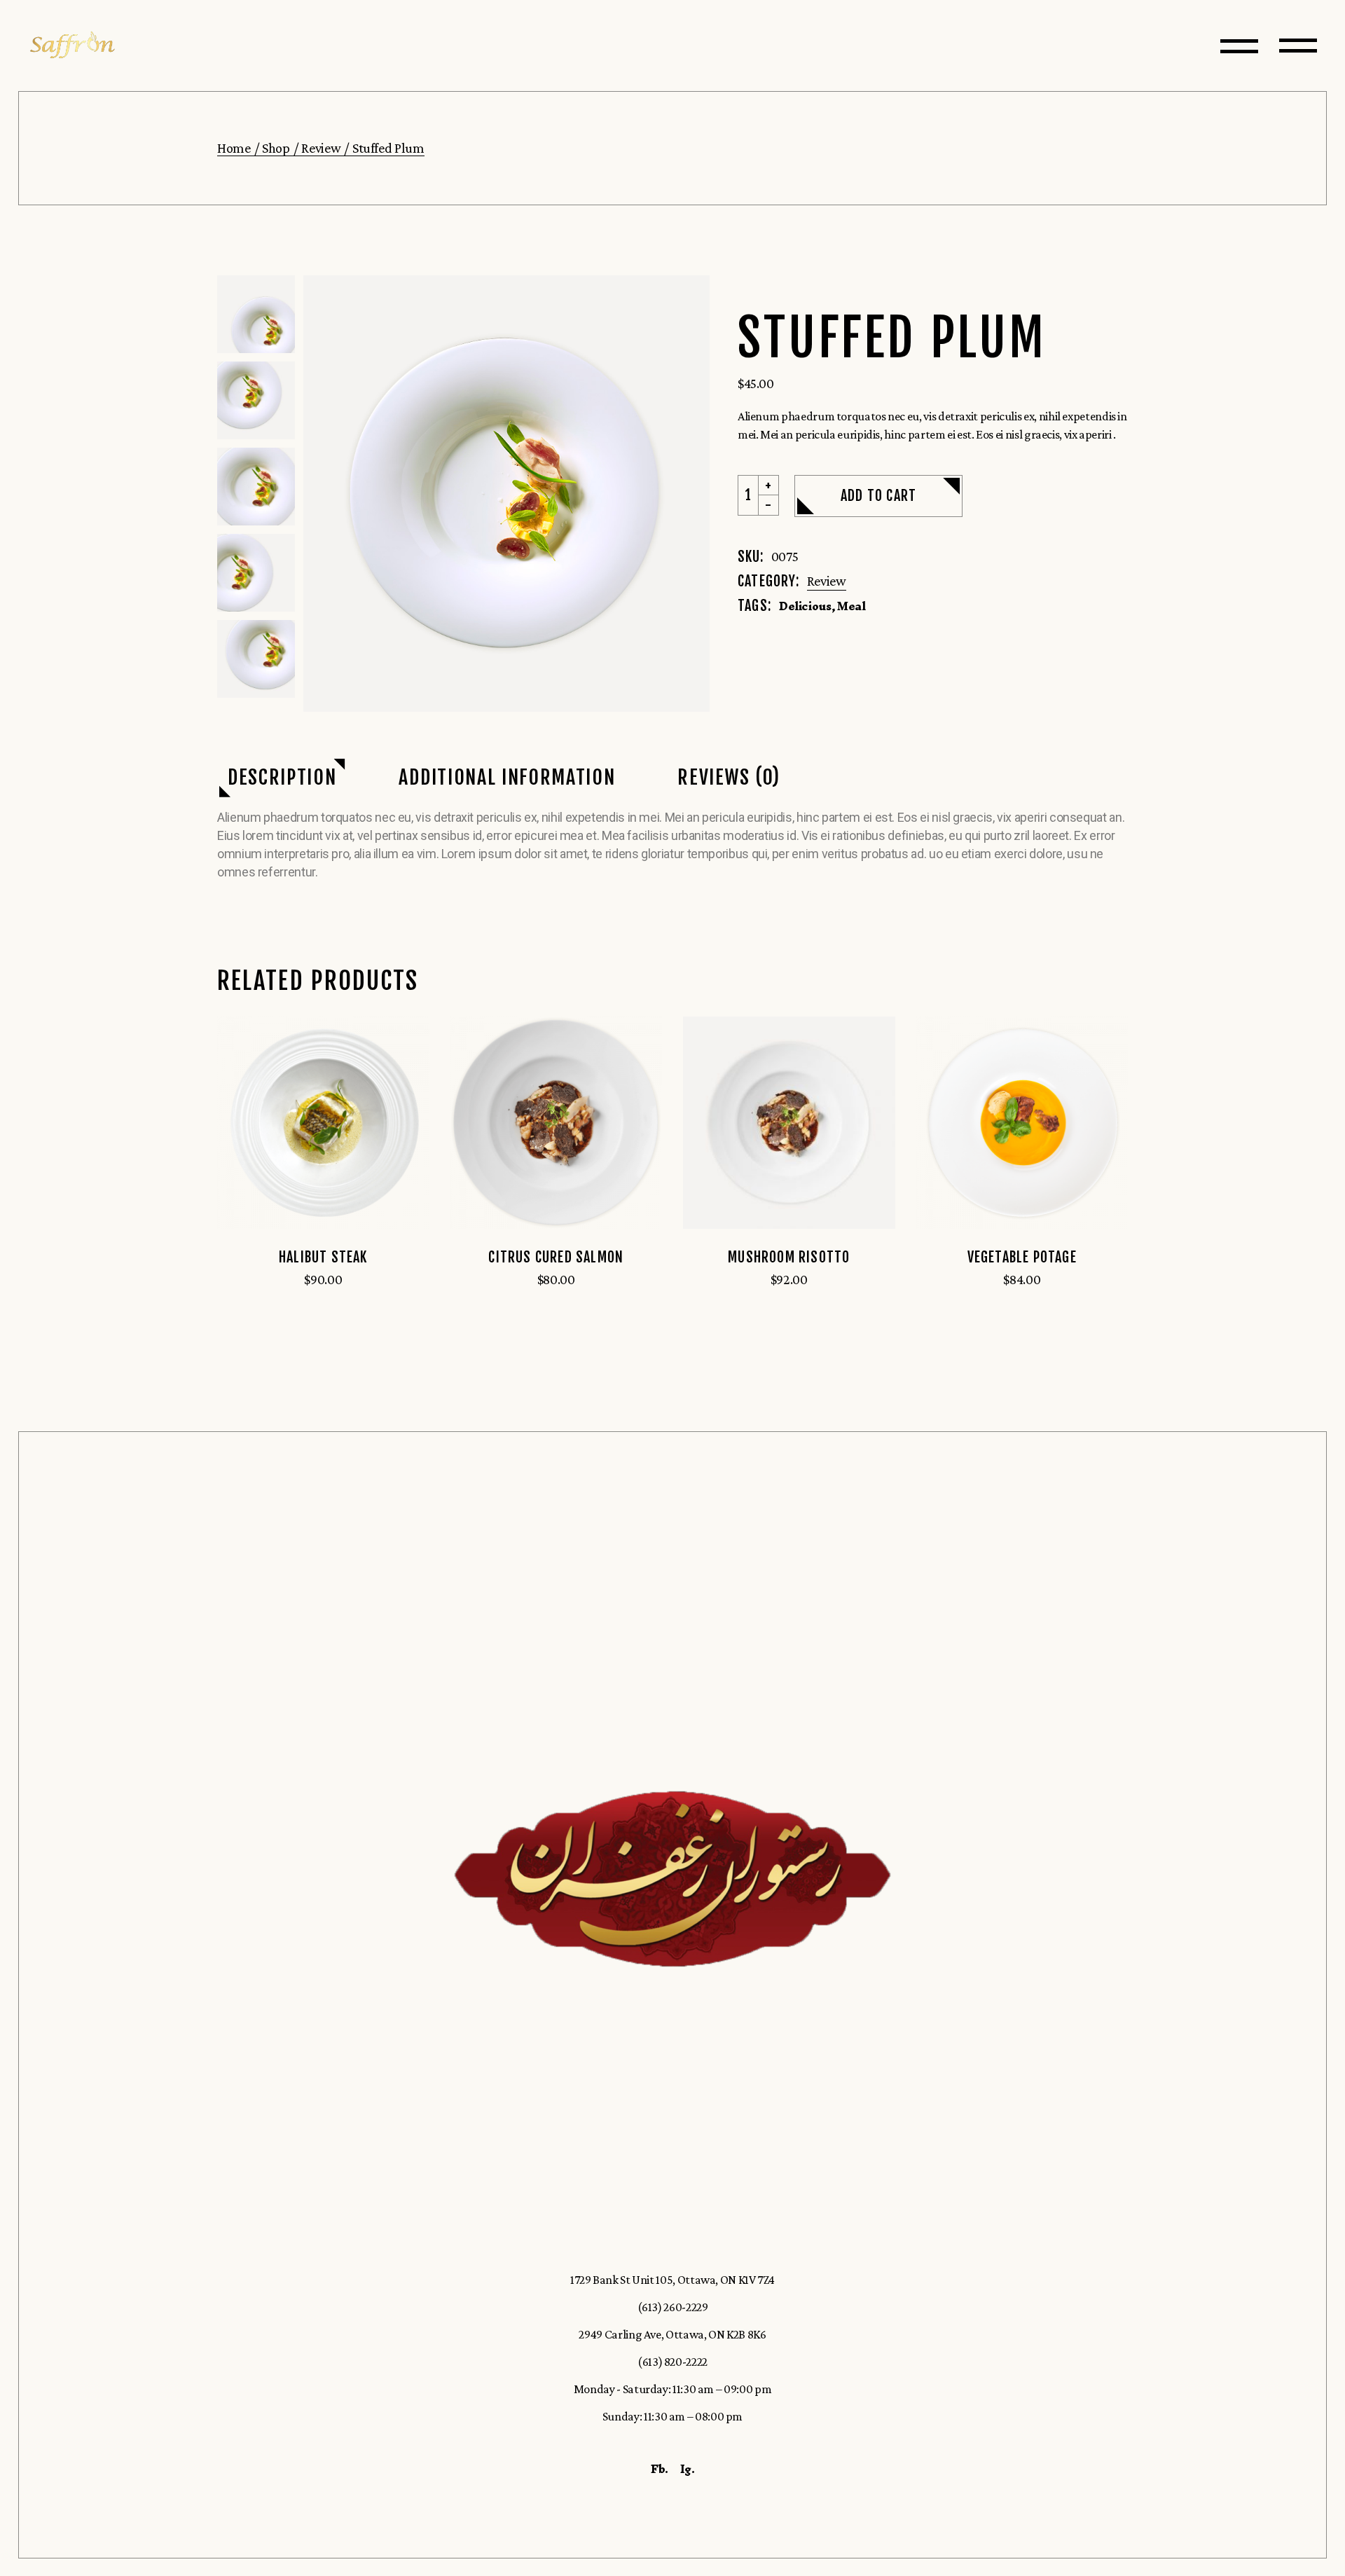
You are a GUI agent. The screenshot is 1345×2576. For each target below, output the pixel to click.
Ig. (688, 2469)
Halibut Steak (323, 1257)
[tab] (282, 778)
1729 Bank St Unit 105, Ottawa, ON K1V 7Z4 (672, 2280)
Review (827, 581)
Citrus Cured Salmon (556, 1257)
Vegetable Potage (1022, 1257)
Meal (851, 606)
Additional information (507, 777)
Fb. (660, 2469)
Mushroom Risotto (789, 1257)
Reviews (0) (729, 777)
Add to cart (878, 496)
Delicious (805, 606)
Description (282, 777)
